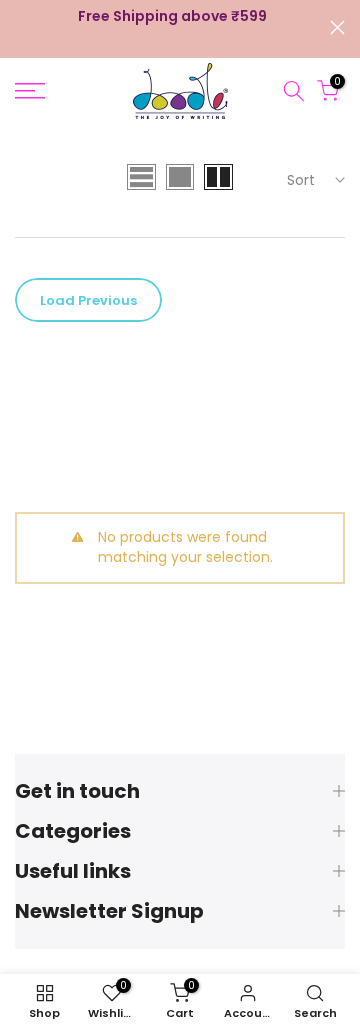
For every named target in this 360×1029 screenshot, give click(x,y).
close (337, 27)
